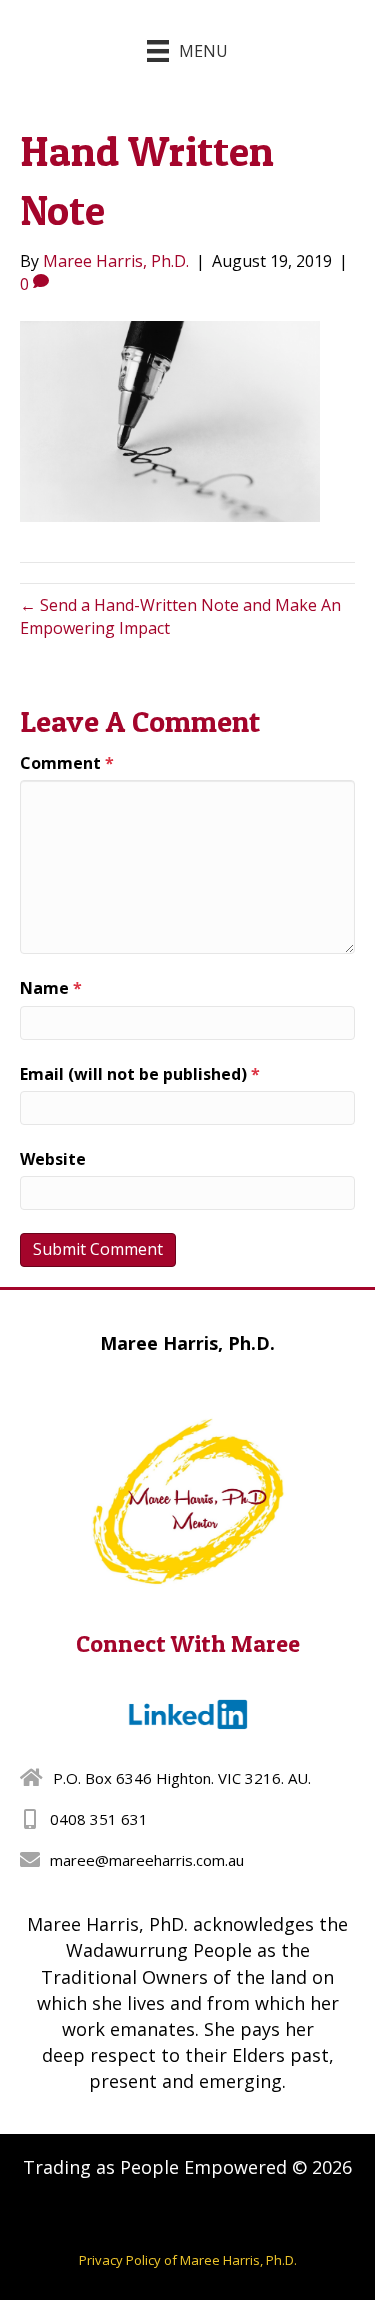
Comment (67, 763)
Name (51, 988)
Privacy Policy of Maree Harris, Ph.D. (188, 2260)
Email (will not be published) (140, 1074)
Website (53, 1159)
